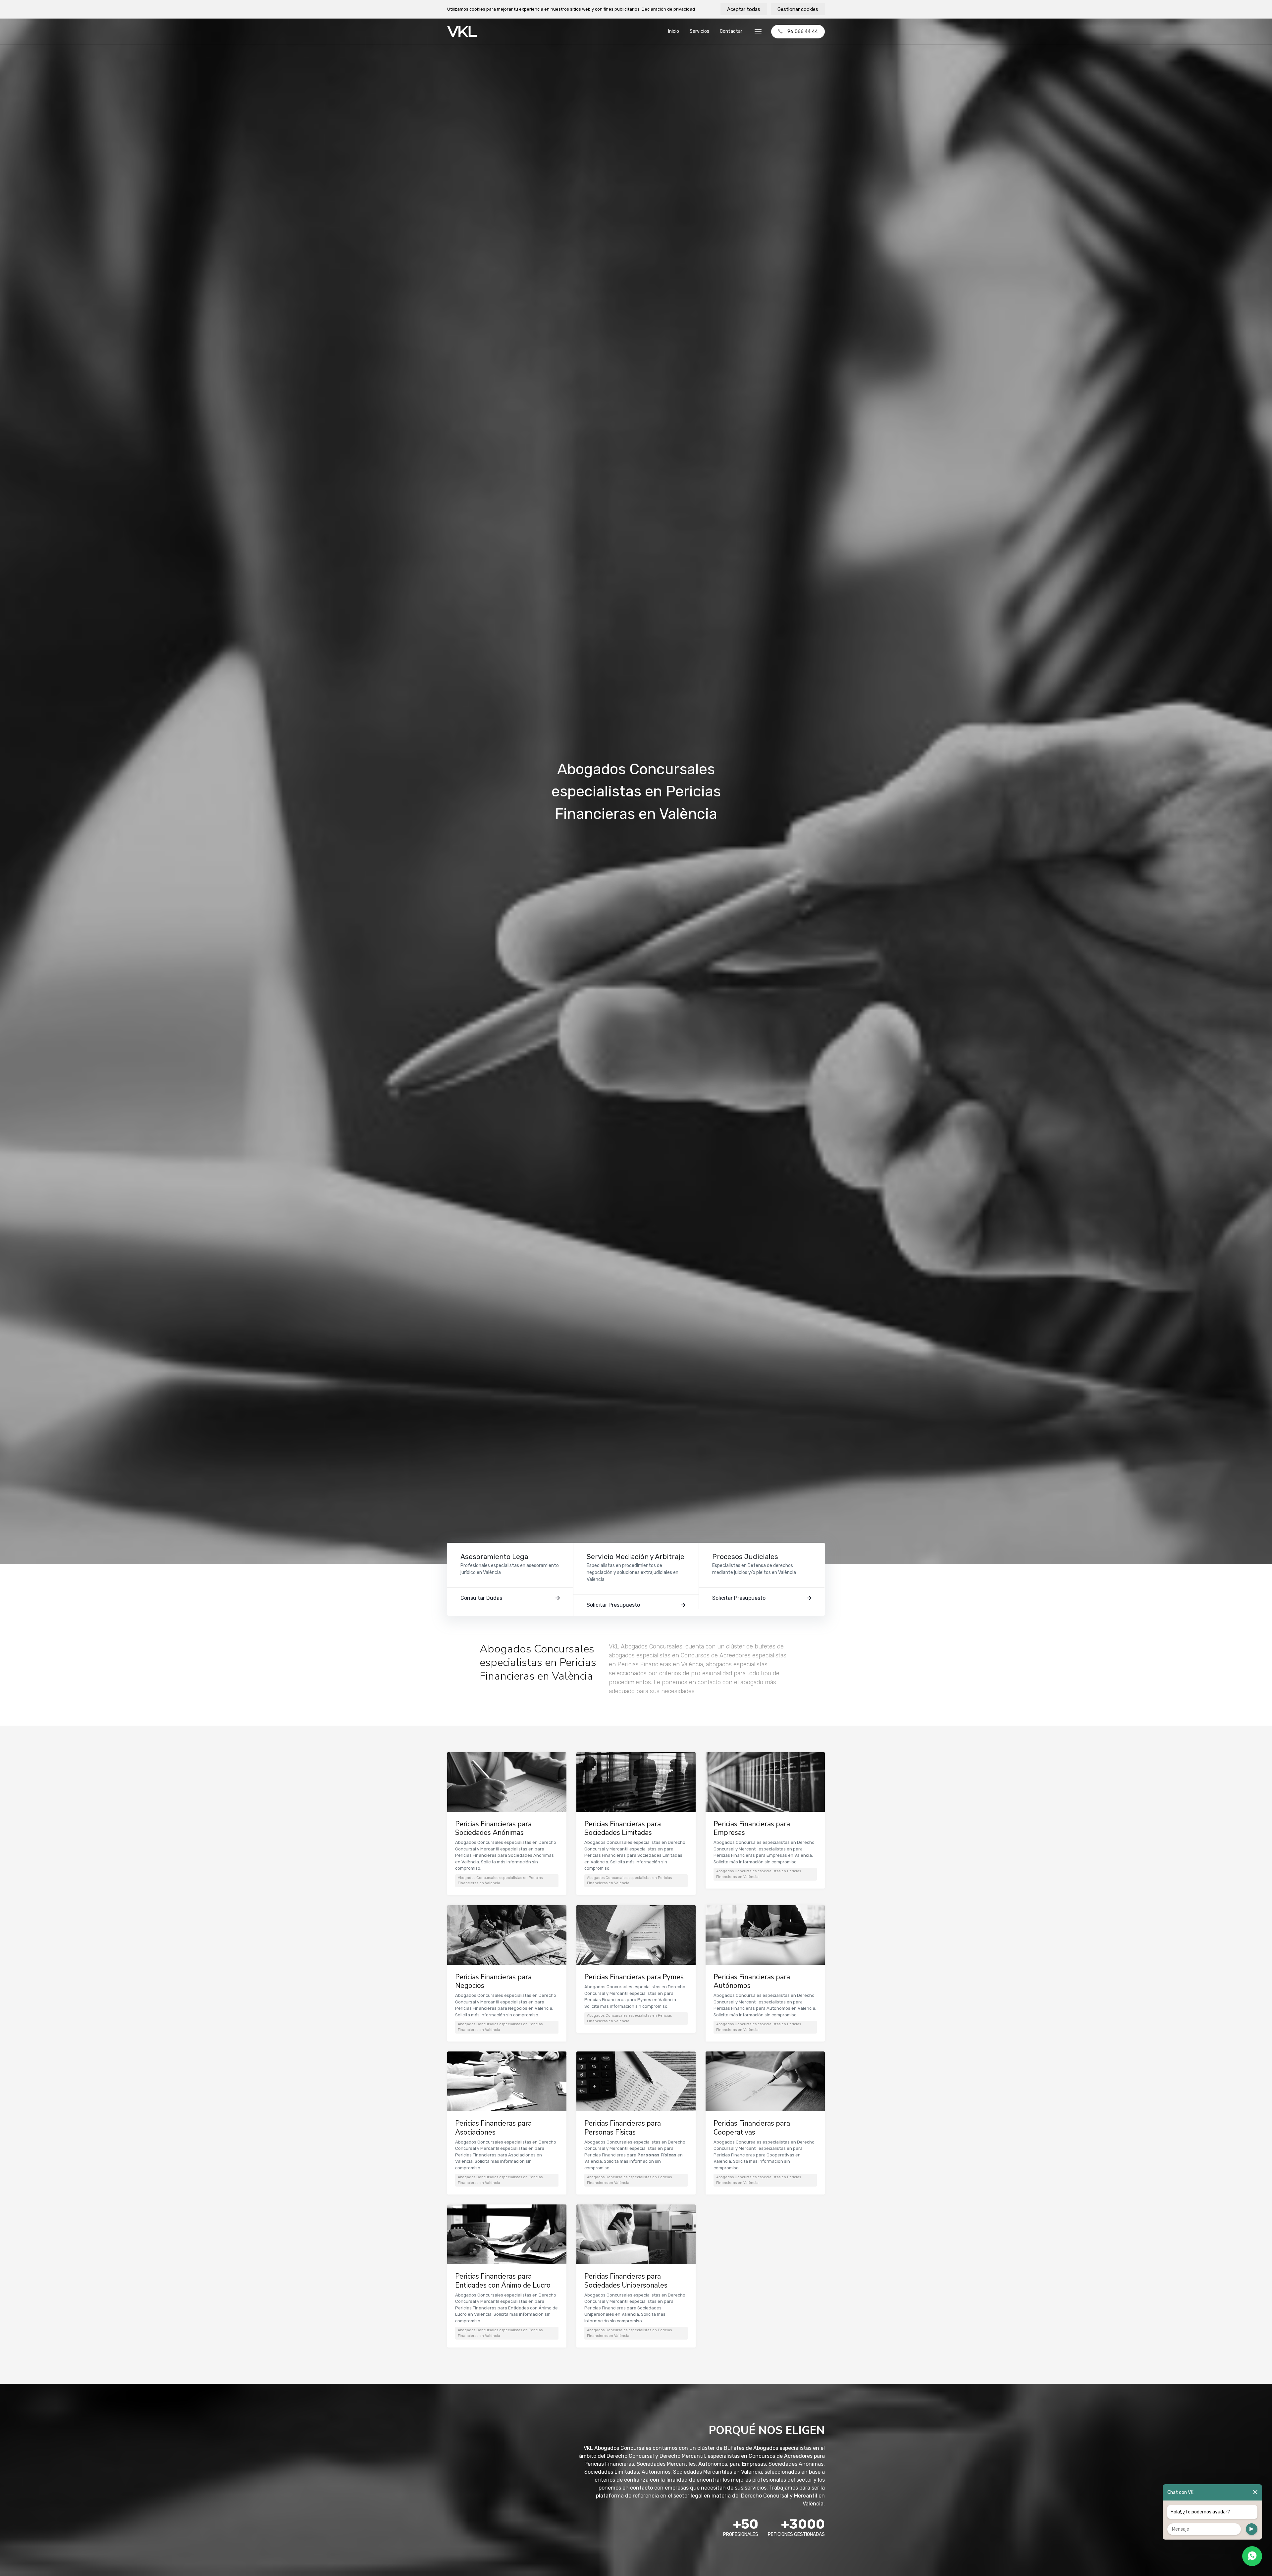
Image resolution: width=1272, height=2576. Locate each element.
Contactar (731, 31)
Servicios (699, 31)
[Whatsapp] (1252, 2556)
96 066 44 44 (803, 31)
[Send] (1252, 2529)
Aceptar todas (744, 9)
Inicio (674, 31)
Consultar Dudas (481, 1598)
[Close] (1255, 2492)
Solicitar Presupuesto (613, 1605)
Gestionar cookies (798, 9)
